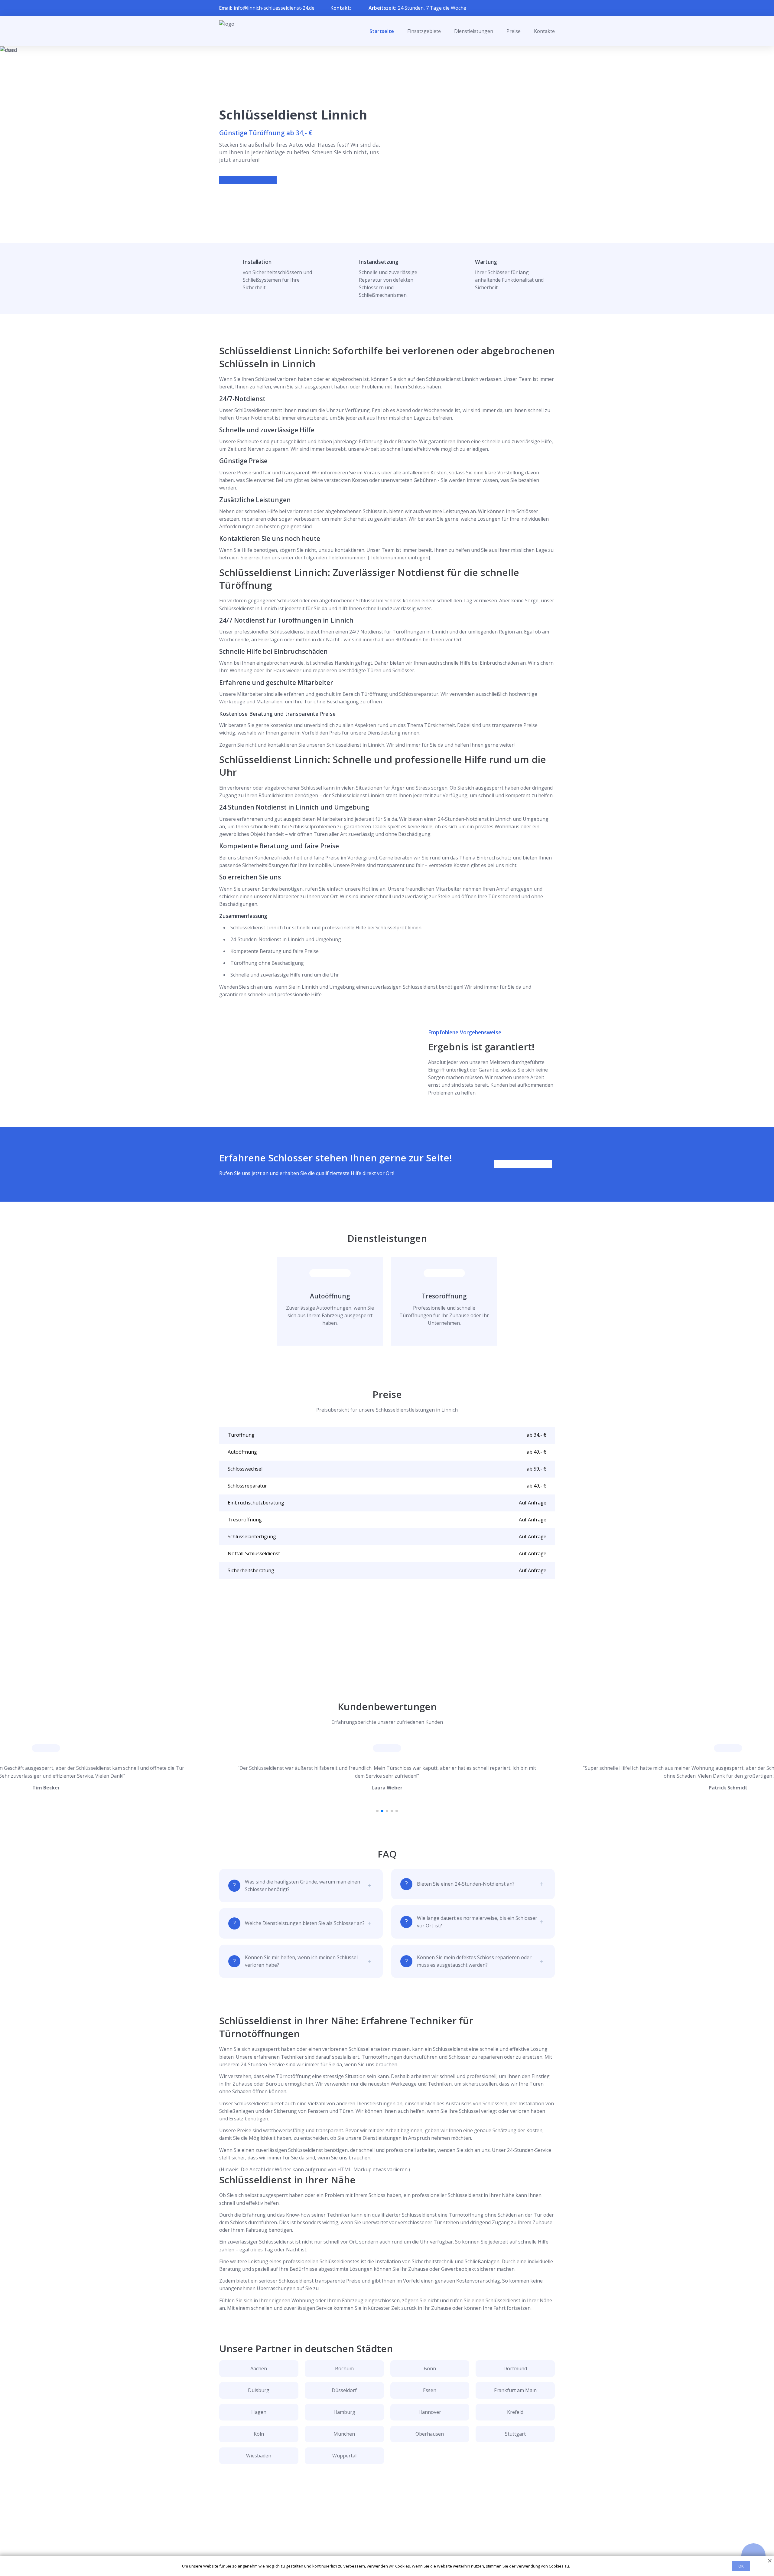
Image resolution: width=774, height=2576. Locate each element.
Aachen (259, 2368)
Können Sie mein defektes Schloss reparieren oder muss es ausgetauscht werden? (474, 1961)
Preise (514, 31)
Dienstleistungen (474, 31)
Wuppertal (344, 2456)
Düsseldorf (344, 2390)
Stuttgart (515, 2434)
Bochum (344, 2368)
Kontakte (544, 31)
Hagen (259, 2412)
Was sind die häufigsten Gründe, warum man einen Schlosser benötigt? (302, 1885)
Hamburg (344, 2412)
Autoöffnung (330, 1296)
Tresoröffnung (444, 1296)
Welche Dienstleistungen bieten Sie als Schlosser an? (305, 1923)
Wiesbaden (259, 2456)
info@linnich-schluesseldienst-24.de (274, 8)
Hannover (430, 2412)
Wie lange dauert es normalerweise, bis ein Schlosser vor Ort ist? (477, 1922)
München (344, 2434)
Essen (430, 2390)
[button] (377, 1811)
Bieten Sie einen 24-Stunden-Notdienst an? (466, 1884)
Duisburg (259, 2390)
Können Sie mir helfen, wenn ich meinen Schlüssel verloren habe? (301, 1961)
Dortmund (515, 2368)
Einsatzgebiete (424, 31)
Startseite (382, 31)
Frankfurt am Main (515, 2390)
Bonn (430, 2368)
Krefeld (515, 2412)
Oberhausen (430, 2434)
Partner (379, 2539)
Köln (259, 2434)
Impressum (383, 2549)
